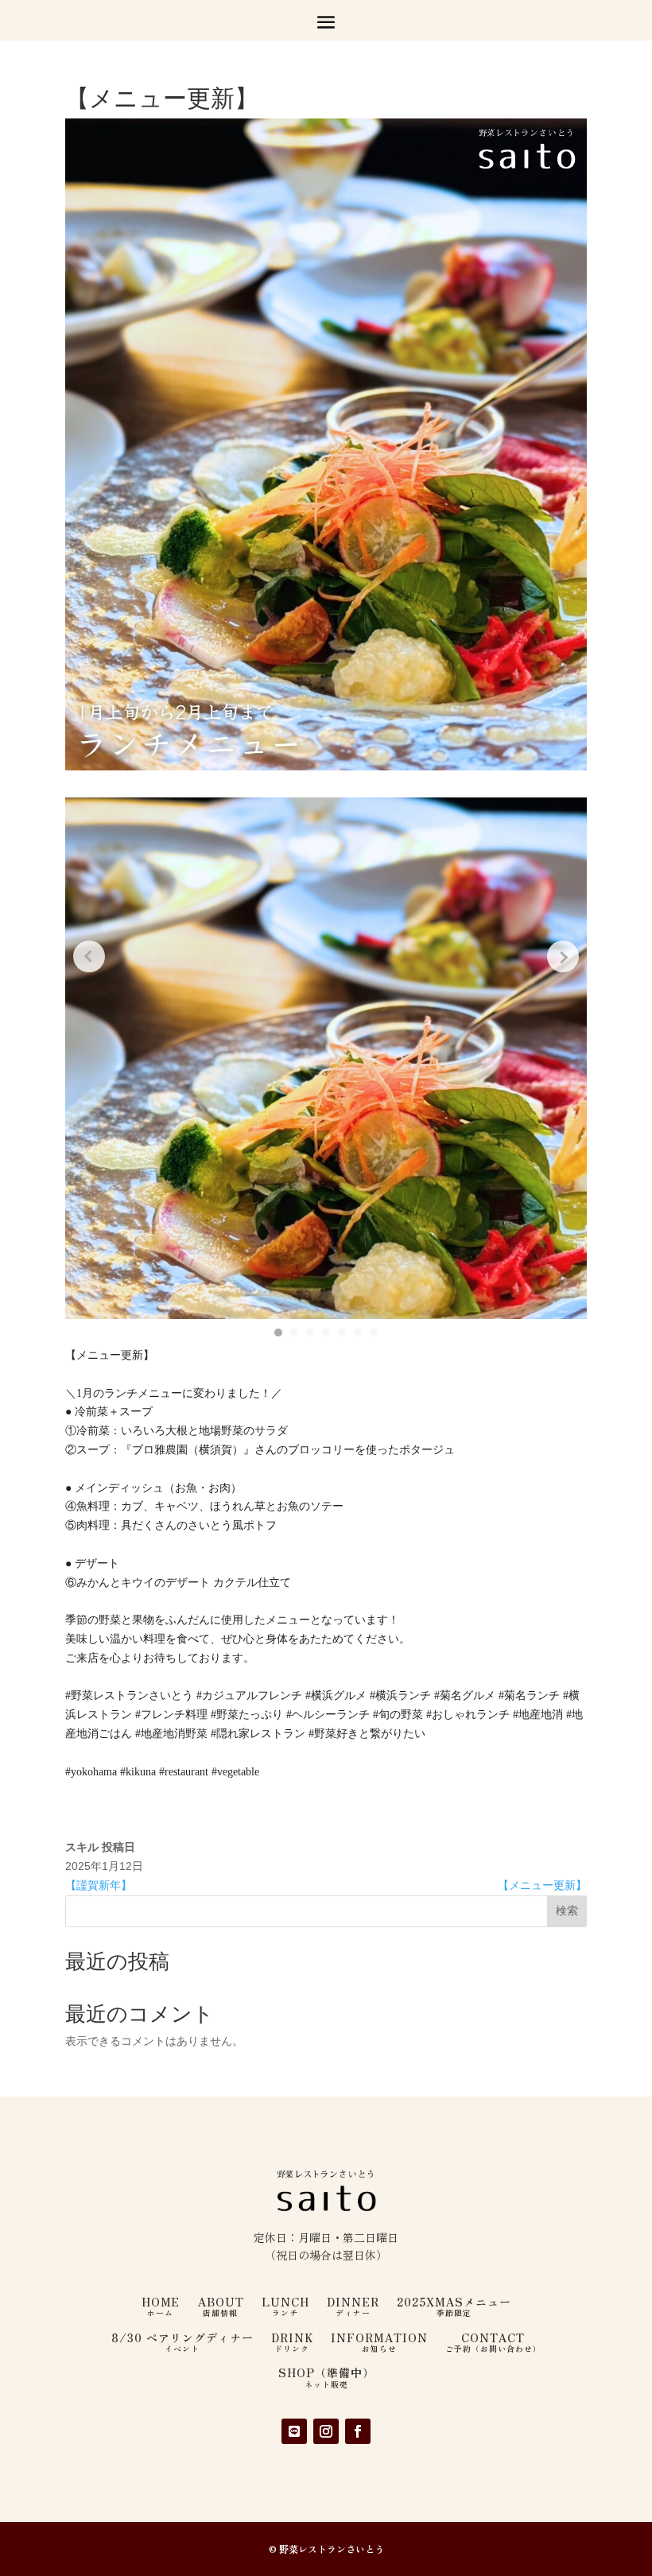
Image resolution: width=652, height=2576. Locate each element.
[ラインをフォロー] (294, 2431)
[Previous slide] (89, 956)
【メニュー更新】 (542, 1885)
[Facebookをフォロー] (358, 2431)
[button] (278, 1333)
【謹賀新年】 (99, 1885)
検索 (567, 1911)
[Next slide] (563, 956)
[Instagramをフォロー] (326, 2431)
